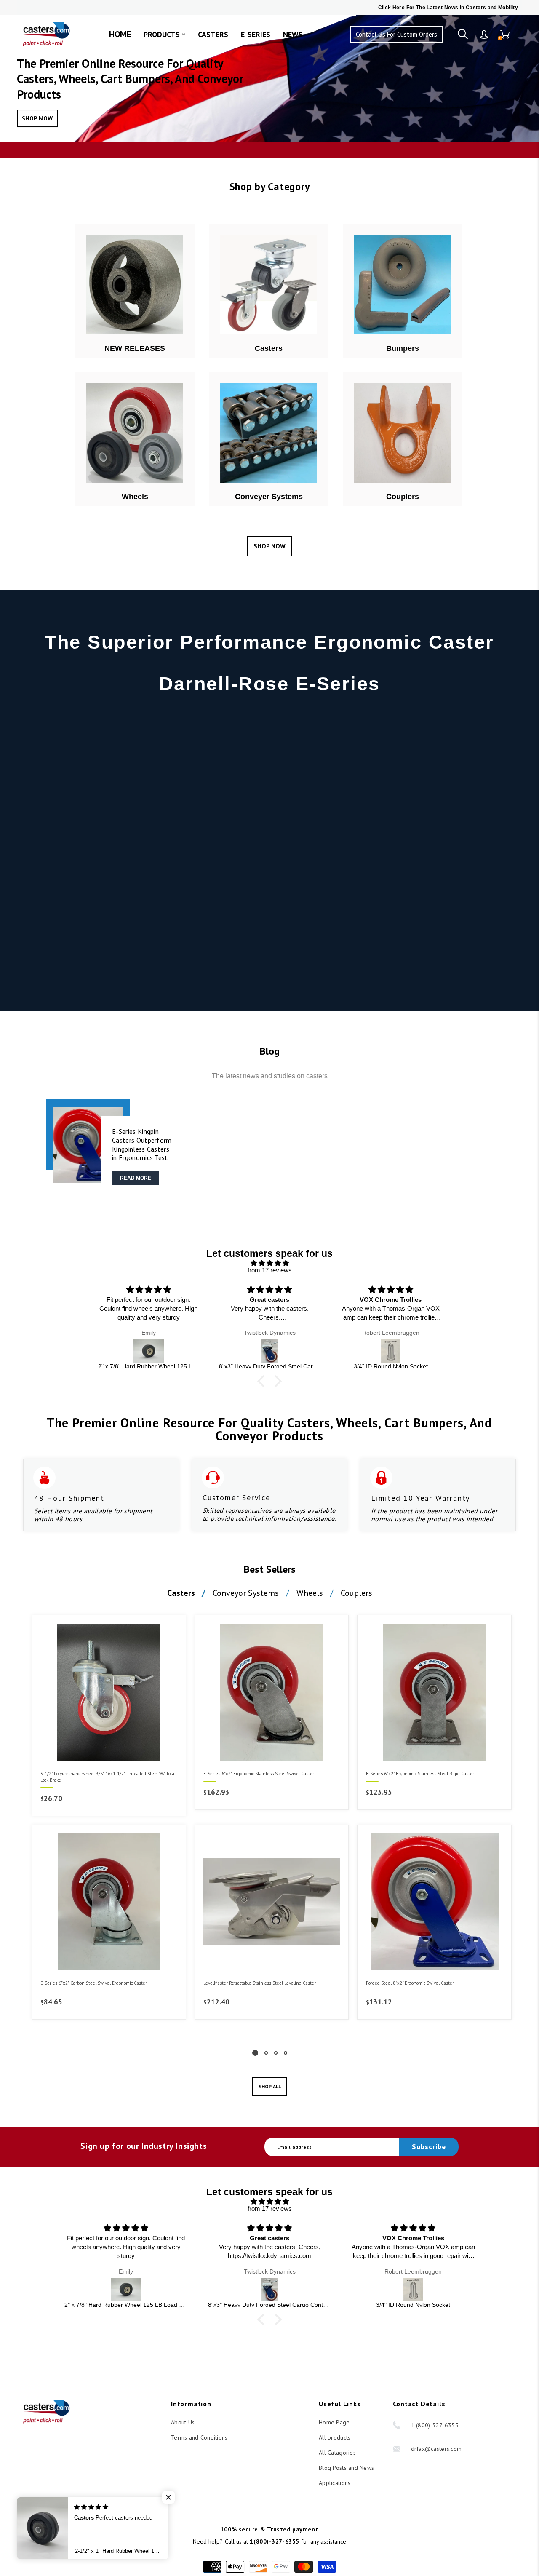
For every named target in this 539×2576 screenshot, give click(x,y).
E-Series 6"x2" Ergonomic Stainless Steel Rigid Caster (420, 1774)
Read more (136, 1178)
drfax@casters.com (436, 2449)
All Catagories (337, 2453)
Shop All (270, 2086)
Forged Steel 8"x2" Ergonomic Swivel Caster (410, 1983)
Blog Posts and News (346, 2468)
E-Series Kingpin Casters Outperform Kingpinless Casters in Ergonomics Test (142, 1144)
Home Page (334, 2422)
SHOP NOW (37, 118)
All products (335, 2437)
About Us (183, 2422)
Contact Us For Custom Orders (396, 34)
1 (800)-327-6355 (435, 2425)
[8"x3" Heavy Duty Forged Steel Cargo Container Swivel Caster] (149, 1351)
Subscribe (429, 2147)
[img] (269, 1263)
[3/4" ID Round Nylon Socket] (270, 1351)
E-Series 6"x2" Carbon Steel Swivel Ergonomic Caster (94, 1983)
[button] (263, 1381)
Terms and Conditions (199, 2437)
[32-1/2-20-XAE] (391, 1351)
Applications (335, 2483)
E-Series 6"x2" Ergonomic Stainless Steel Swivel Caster (259, 1774)
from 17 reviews (270, 1270)
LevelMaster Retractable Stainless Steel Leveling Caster (260, 1983)
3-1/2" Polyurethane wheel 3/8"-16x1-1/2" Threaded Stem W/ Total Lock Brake (108, 1777)
